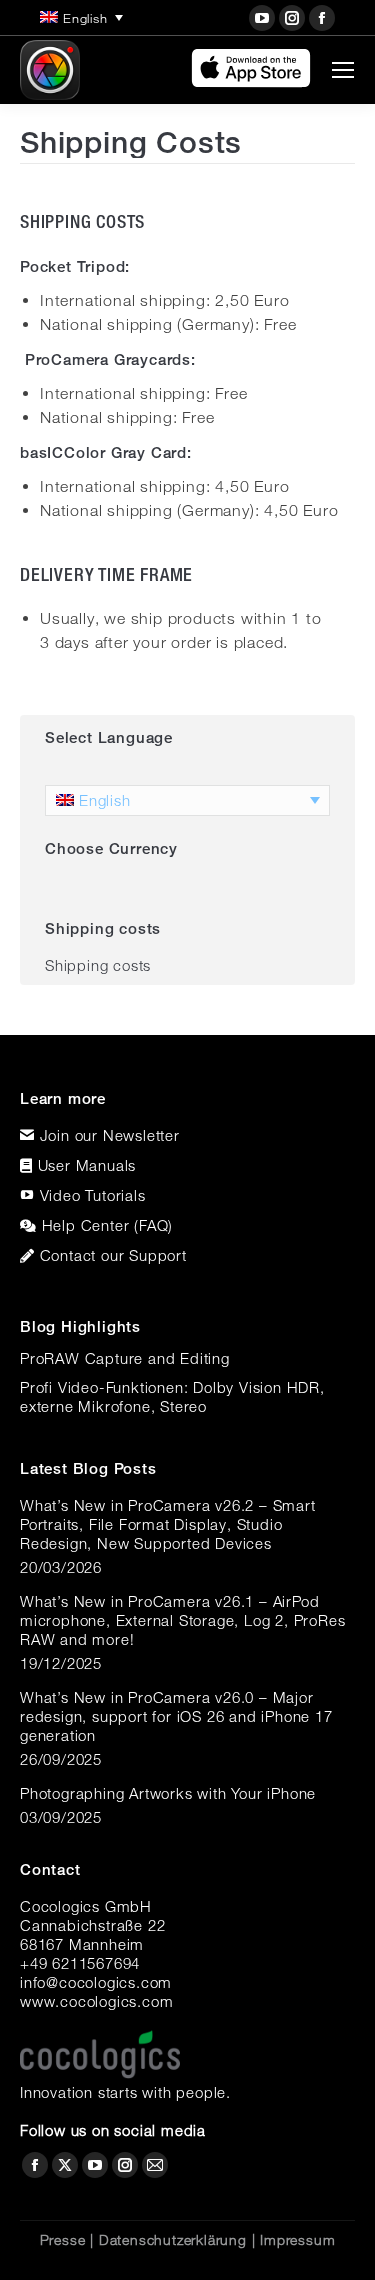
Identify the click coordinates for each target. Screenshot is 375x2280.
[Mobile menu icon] (343, 70)
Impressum (297, 2240)
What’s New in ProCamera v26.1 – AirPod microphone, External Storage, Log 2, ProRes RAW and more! (182, 1620)
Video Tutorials (93, 1195)
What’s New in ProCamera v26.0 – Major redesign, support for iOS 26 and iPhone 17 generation (176, 1716)
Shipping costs (98, 965)
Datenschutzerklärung (173, 2240)
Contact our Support (113, 1255)
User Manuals (87, 1165)
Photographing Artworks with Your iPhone (168, 1793)
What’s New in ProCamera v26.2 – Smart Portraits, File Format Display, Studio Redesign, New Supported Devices (168, 1524)
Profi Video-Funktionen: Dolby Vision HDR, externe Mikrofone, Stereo (172, 1396)
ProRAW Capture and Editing (125, 1358)
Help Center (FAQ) (108, 1225)
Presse (63, 2240)
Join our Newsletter (110, 1135)
